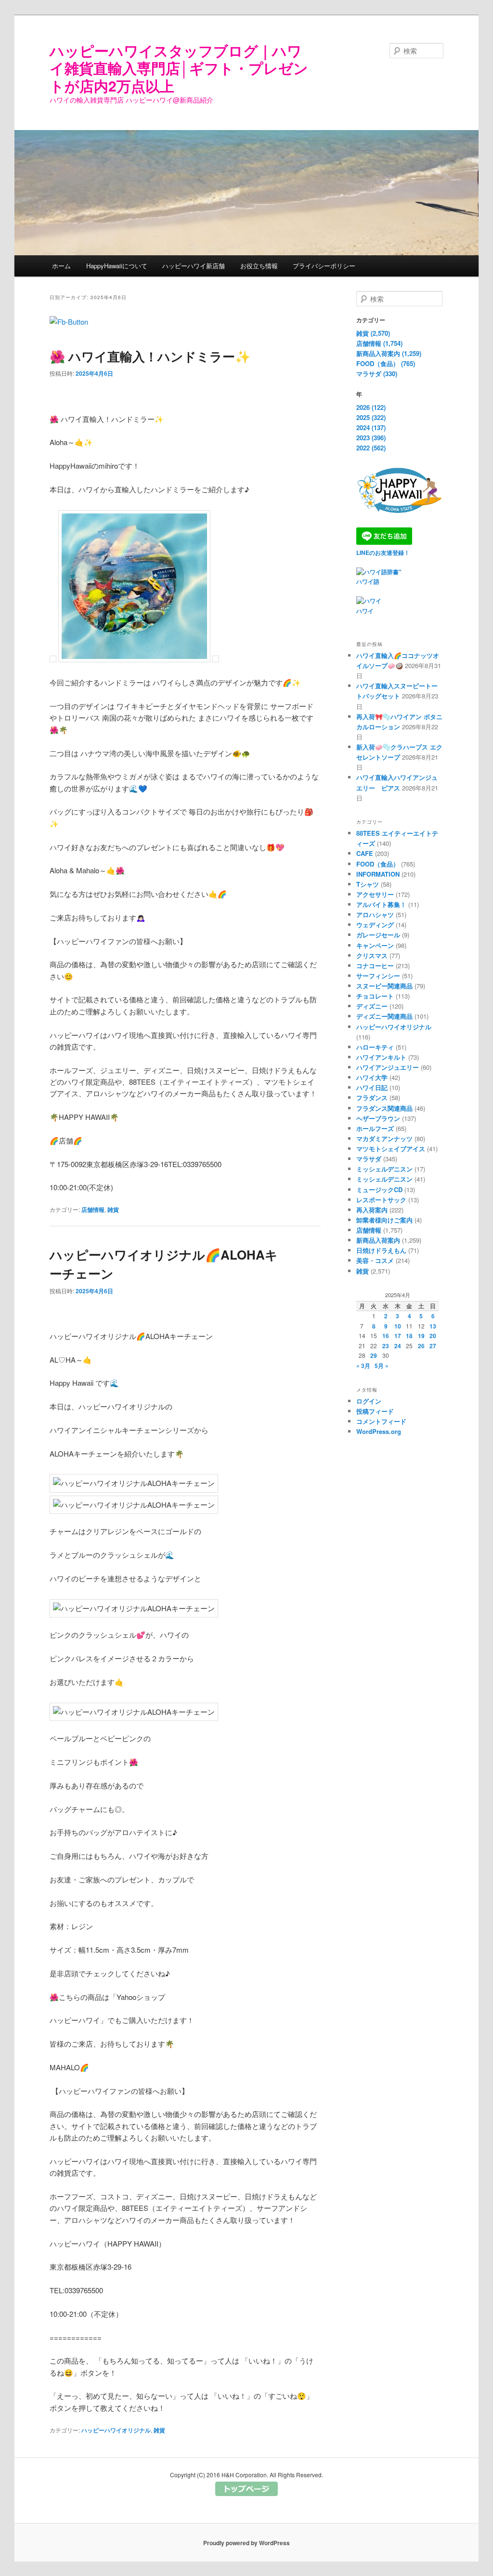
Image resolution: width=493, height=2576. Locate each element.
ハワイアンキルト (381, 1057)
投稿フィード (375, 1411)
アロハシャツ (375, 914)
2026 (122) (371, 407)
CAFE (365, 853)
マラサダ (369, 1159)
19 (421, 1336)
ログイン (369, 1401)
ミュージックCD (379, 1189)
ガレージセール (378, 935)
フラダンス (372, 1097)
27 (433, 1346)
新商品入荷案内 (378, 1240)
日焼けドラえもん (381, 1250)
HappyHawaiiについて (117, 266)
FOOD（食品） (378, 864)
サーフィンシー (378, 976)
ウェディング (375, 925)
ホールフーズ (375, 1128)
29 (374, 1355)
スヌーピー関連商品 (384, 986)
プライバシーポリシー (324, 266)
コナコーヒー (375, 966)
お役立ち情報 (259, 266)
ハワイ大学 (372, 1077)
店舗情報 (93, 1209)
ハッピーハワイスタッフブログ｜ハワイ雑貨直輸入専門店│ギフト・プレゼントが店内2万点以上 (179, 68)
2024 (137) (371, 427)
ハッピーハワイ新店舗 (194, 266)
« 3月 (363, 1366)
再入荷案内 (372, 1210)
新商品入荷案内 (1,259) (389, 353)
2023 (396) (371, 438)
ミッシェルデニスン (384, 1169)
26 (421, 1346)
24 (398, 1346)
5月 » (382, 1366)
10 (398, 1326)
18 (409, 1336)
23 (386, 1346)
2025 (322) (371, 417)
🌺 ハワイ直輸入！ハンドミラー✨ (150, 356)
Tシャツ (368, 884)
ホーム (61, 266)
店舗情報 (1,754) (379, 343)
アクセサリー (375, 894)
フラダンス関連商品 (384, 1108)
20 (433, 1336)
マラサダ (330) (377, 374)
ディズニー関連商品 (384, 1016)
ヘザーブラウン (378, 1118)
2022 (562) (371, 448)
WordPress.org (379, 1431)
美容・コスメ (375, 1260)
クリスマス (372, 955)
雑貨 (113, 1209)
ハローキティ (375, 1047)
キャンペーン (375, 945)
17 (398, 1336)
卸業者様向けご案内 (384, 1220)
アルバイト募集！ (381, 904)
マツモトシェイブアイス (391, 1149)
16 (386, 1336)
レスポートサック (381, 1200)
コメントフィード (381, 1421)
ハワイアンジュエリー (388, 1067)
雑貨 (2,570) (373, 333)
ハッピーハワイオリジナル (116, 2430)
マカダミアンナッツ (384, 1138)
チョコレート (375, 996)
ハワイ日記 (372, 1087)
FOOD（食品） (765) (386, 363)
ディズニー (372, 1006)
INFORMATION (378, 874)
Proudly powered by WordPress (246, 2543)
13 (433, 1326)
